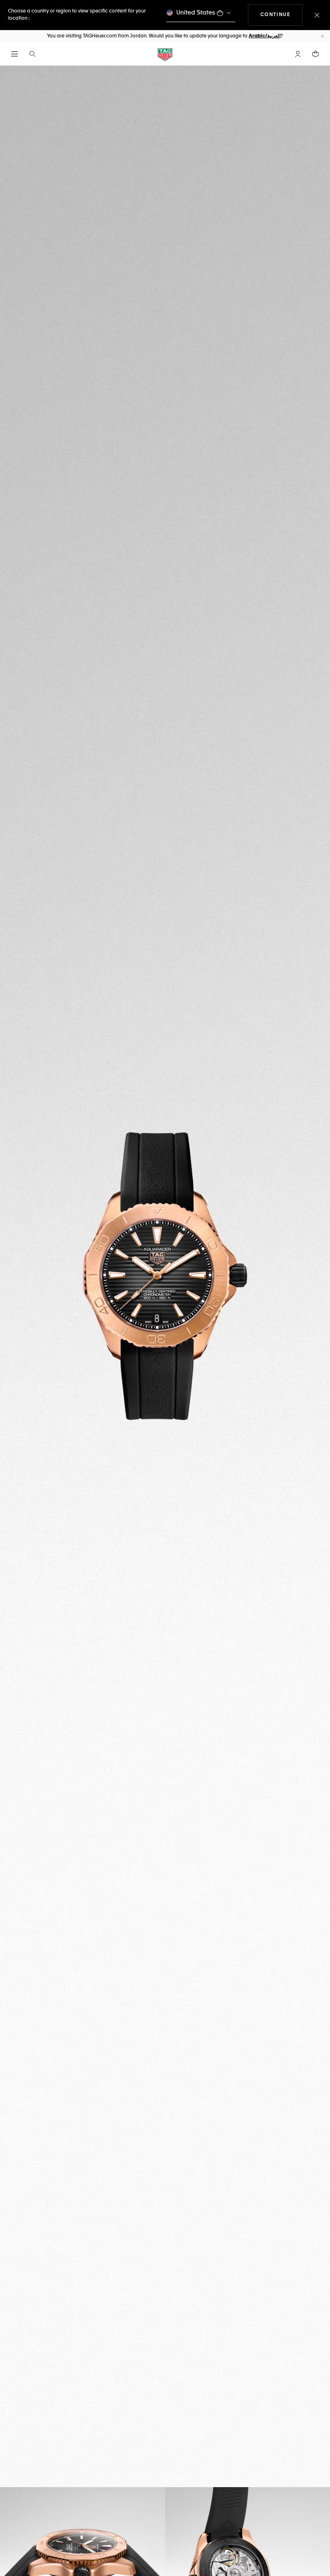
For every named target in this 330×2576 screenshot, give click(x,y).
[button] (298, 54)
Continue (282, 15)
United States (196, 13)
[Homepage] (165, 54)
